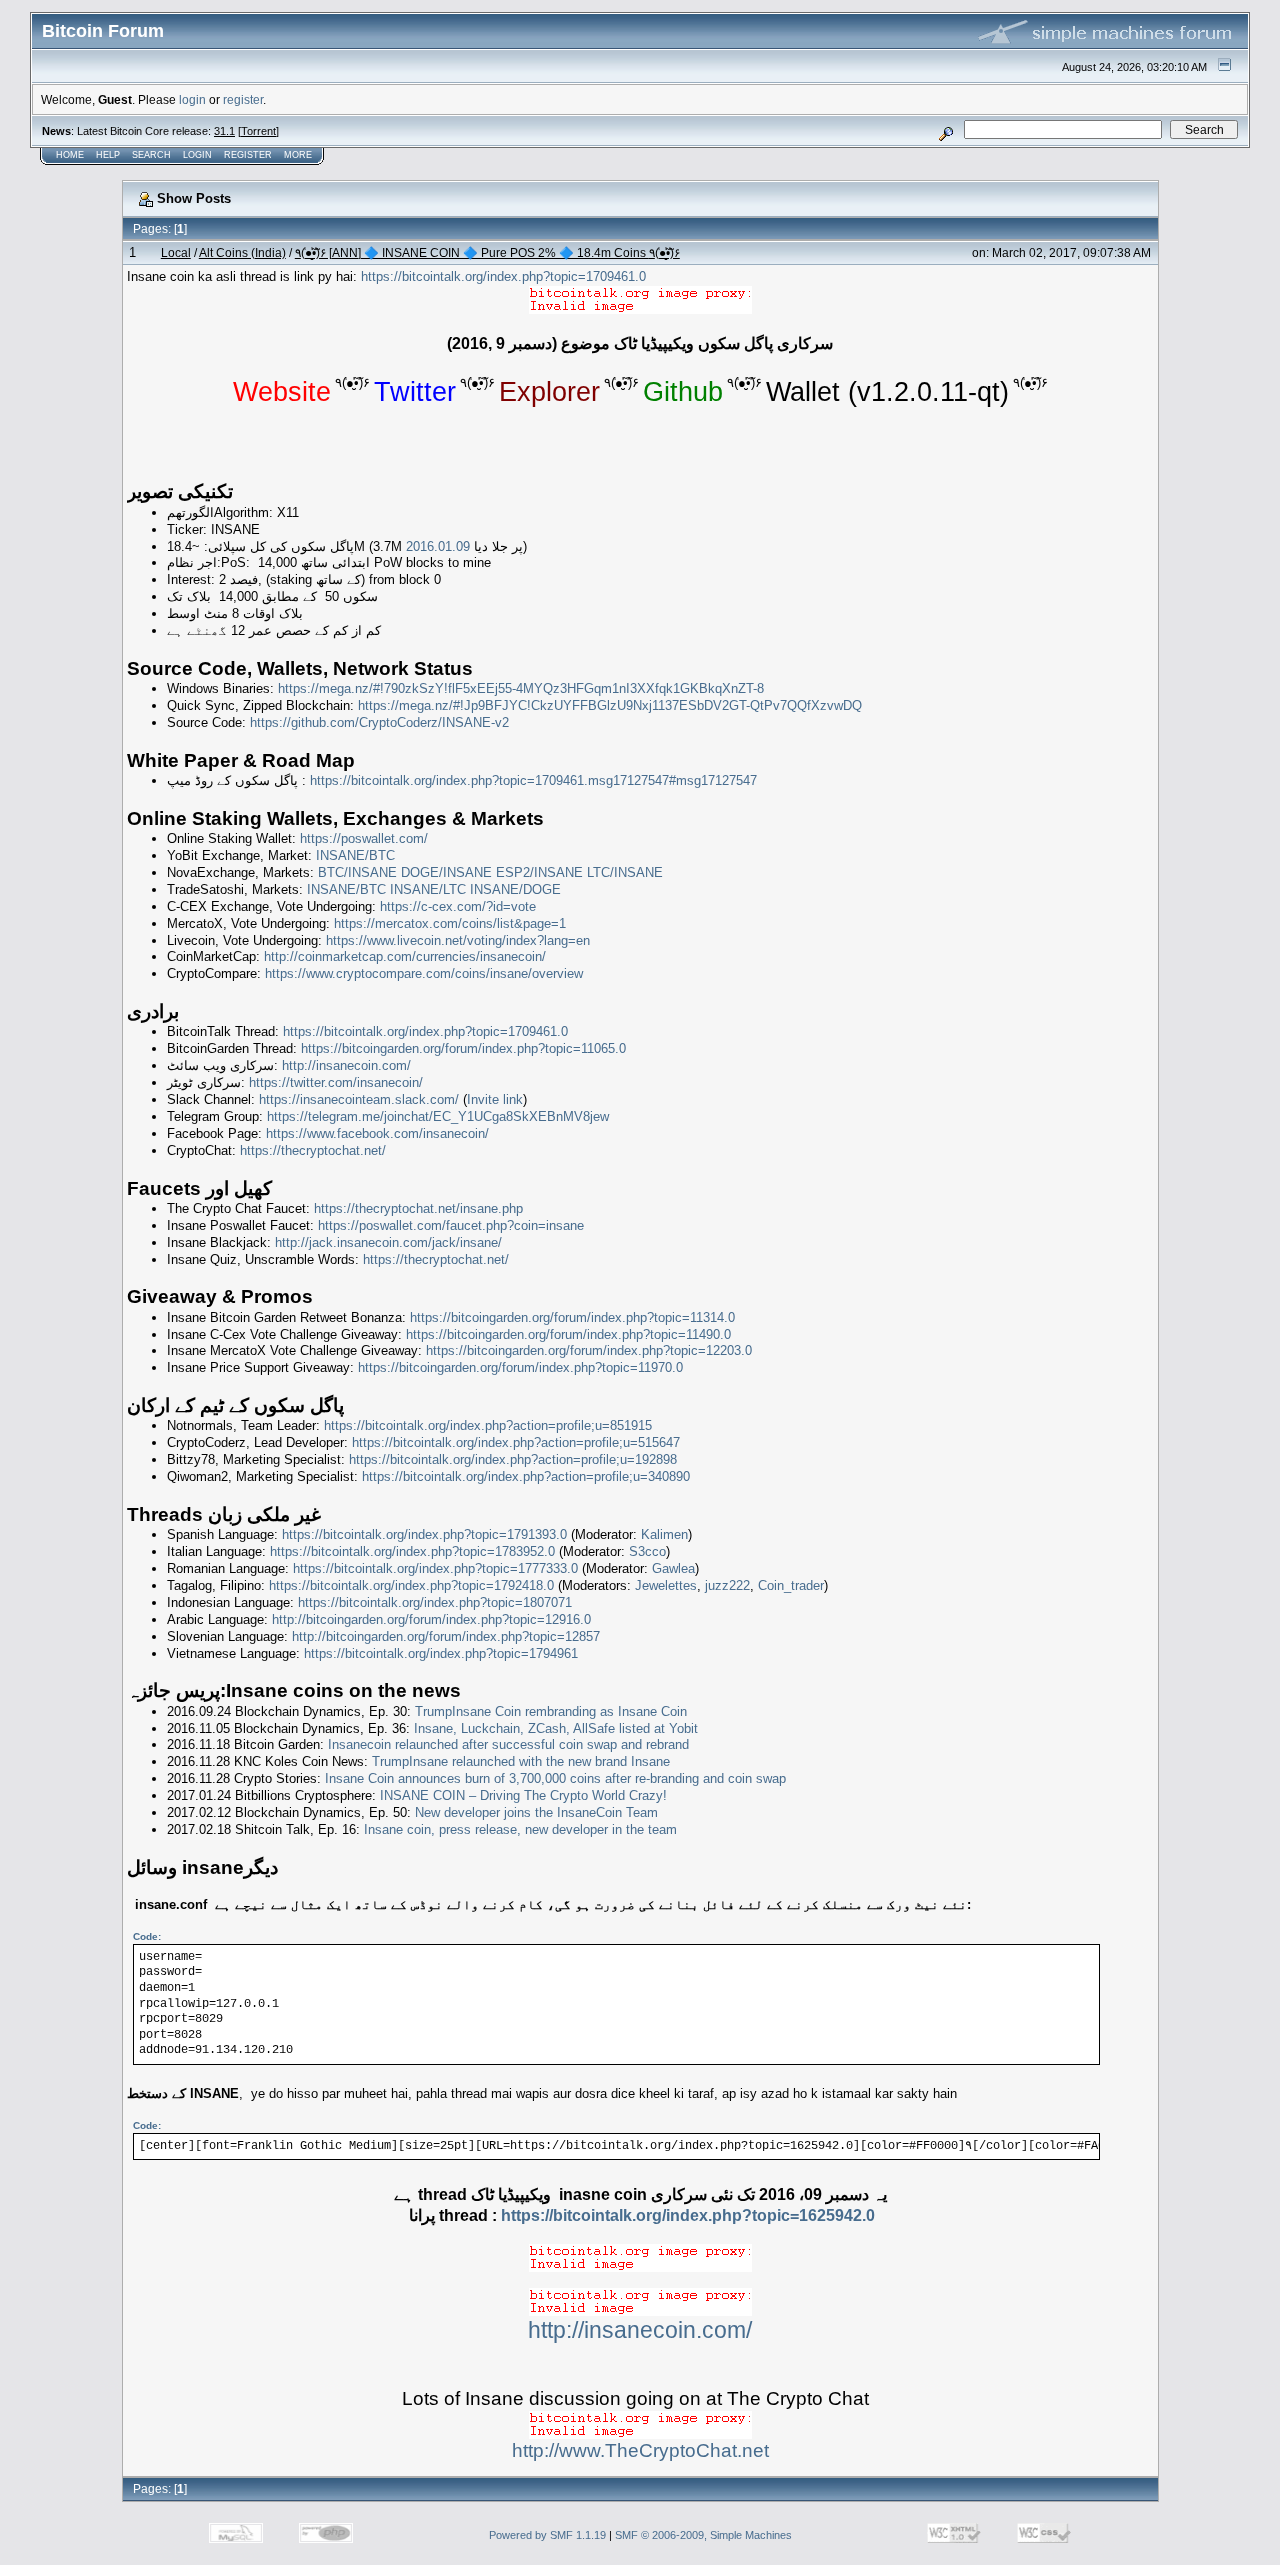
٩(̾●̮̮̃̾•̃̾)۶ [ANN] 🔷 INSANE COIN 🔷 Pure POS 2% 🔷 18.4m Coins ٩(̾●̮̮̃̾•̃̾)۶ (487, 252)
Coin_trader (791, 1585)
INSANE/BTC (355, 855)
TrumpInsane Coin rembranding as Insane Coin (551, 1711)
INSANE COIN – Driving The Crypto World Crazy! (523, 1795)
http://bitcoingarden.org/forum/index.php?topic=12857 (446, 1636)
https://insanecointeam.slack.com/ (359, 1099)
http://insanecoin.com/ (346, 1065)
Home (70, 155)
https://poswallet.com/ (364, 838)
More (298, 155)
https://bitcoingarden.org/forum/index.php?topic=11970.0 (520, 1367)
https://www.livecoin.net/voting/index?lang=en (458, 940)
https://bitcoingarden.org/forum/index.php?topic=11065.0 (463, 1048)
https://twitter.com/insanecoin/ (336, 1082)
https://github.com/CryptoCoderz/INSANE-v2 (379, 722)
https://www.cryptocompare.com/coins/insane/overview (424, 973)
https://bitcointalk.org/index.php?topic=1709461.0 (503, 276)
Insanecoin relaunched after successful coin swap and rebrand (508, 1744)
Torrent (258, 131)
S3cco (647, 1551)
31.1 (224, 131)
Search (151, 155)
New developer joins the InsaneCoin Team (536, 1812)
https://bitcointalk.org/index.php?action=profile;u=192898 (513, 1459)
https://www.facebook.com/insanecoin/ (377, 1133)
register (243, 99)
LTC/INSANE (625, 872)
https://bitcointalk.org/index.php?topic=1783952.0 (412, 1551)
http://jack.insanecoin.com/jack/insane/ (388, 1242)
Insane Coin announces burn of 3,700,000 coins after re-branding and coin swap (555, 1778)
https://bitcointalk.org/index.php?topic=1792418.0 (411, 1585)
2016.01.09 (438, 546)
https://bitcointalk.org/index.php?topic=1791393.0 (424, 1534)
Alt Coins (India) (242, 252)
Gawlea (673, 1568)
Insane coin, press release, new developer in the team (520, 1829)
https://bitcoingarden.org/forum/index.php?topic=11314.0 (572, 1317)
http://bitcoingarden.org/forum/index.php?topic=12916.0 (431, 1619)
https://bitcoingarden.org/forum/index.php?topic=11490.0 (568, 1334)
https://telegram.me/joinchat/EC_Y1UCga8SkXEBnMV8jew (438, 1116)
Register (248, 155)
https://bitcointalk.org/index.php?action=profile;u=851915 (488, 1425)
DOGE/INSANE (446, 872)
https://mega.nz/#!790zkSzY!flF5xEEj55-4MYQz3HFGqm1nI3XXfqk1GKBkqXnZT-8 (521, 688)
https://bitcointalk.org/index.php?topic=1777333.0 (435, 1568)
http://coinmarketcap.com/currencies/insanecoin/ (405, 956)
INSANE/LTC (428, 889)
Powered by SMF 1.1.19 (547, 2535)
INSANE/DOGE (515, 889)
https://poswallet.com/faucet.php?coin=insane (451, 1225)
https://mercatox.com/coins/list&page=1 (450, 923)
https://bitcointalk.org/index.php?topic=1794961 (441, 1653)
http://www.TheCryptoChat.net (640, 2450)
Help (108, 155)
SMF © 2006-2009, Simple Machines (703, 2535)
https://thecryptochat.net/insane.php (418, 1208)
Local (176, 252)
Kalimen (664, 1534)
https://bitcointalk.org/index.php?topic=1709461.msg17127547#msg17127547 (533, 780)
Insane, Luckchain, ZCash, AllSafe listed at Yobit (556, 1728)
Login (197, 155)
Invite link (495, 1099)
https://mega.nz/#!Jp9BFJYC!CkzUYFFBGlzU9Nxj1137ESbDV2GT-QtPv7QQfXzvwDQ (610, 705)
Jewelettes (666, 1585)
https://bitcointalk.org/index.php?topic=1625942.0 (688, 2215)
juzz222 (727, 1585)
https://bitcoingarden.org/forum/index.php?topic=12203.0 (589, 1350)
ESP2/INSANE (539, 872)
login (192, 99)
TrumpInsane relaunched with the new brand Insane (521, 1761)
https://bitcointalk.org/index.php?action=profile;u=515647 (516, 1442)
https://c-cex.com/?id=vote (458, 906)
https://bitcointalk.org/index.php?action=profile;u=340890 (526, 1476)
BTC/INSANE (357, 872)
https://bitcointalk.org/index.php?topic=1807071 (435, 1602)
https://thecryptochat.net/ (313, 1150)
